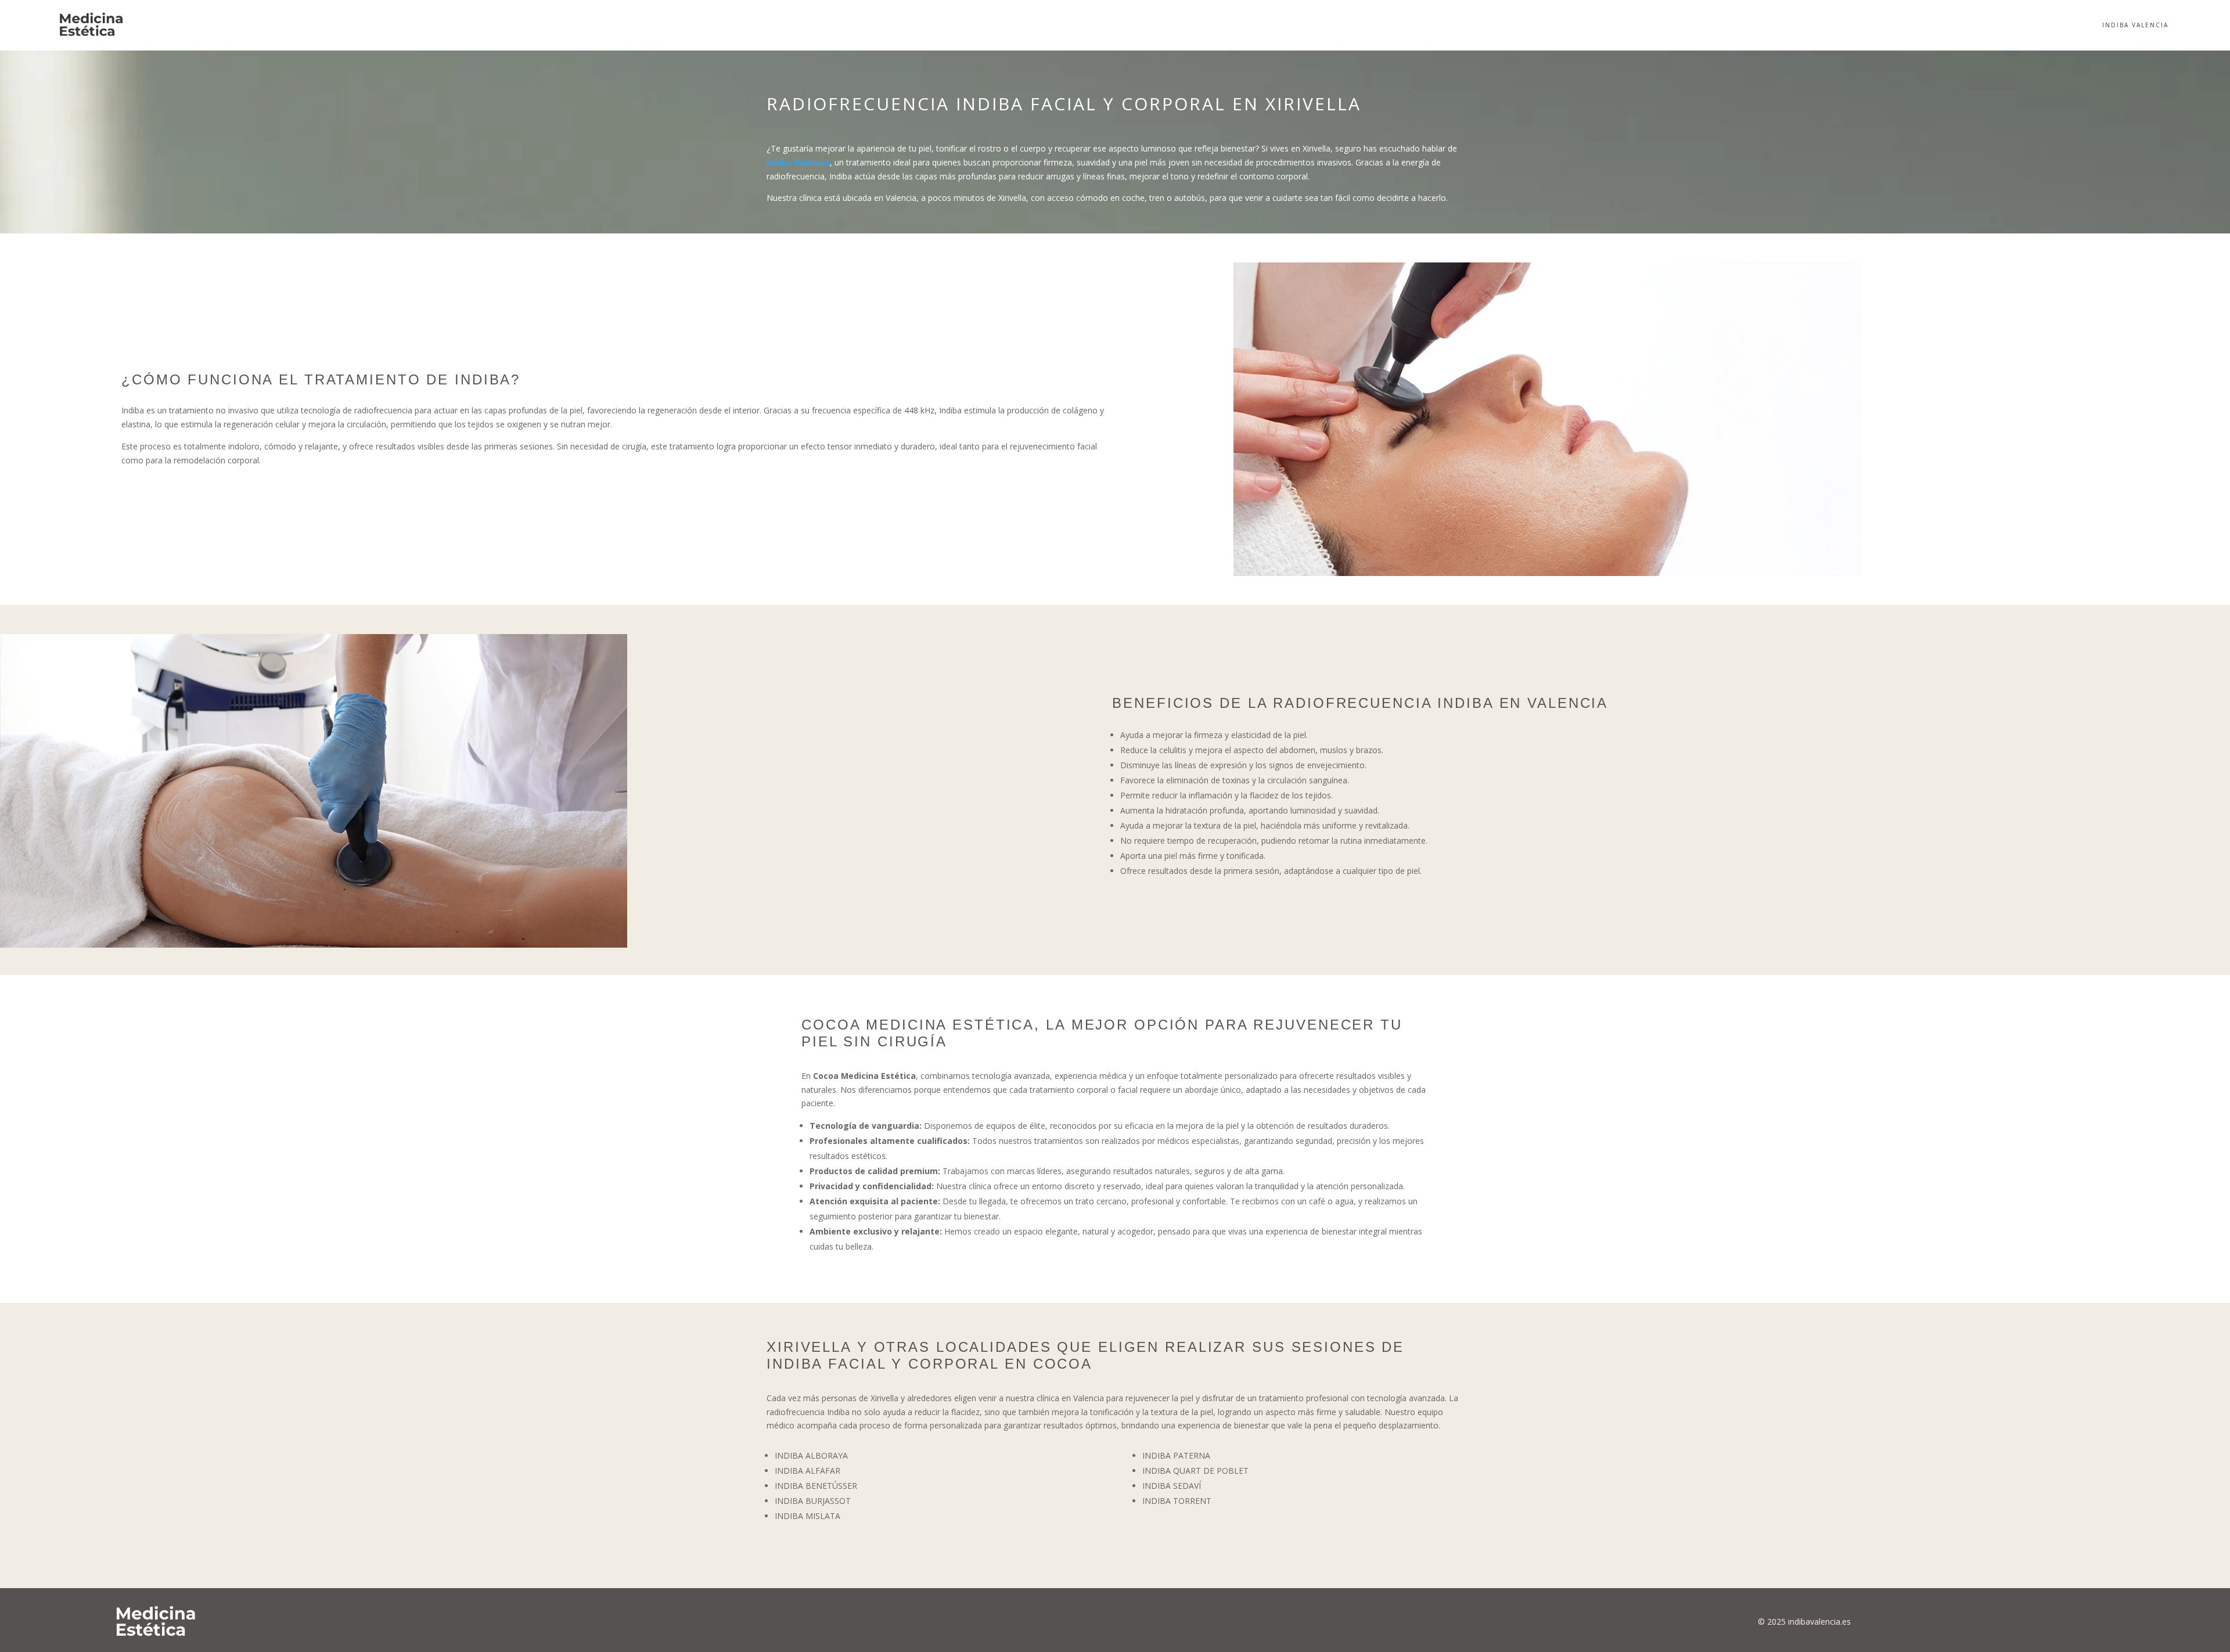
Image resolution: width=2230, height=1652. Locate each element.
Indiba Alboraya (811, 1455)
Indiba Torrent (1177, 1501)
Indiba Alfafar (808, 1471)
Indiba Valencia (2135, 25)
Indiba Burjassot (813, 1501)
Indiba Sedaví (1172, 1486)
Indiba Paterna (1176, 1455)
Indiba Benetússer (816, 1486)
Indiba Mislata (808, 1516)
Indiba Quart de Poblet (1195, 1471)
